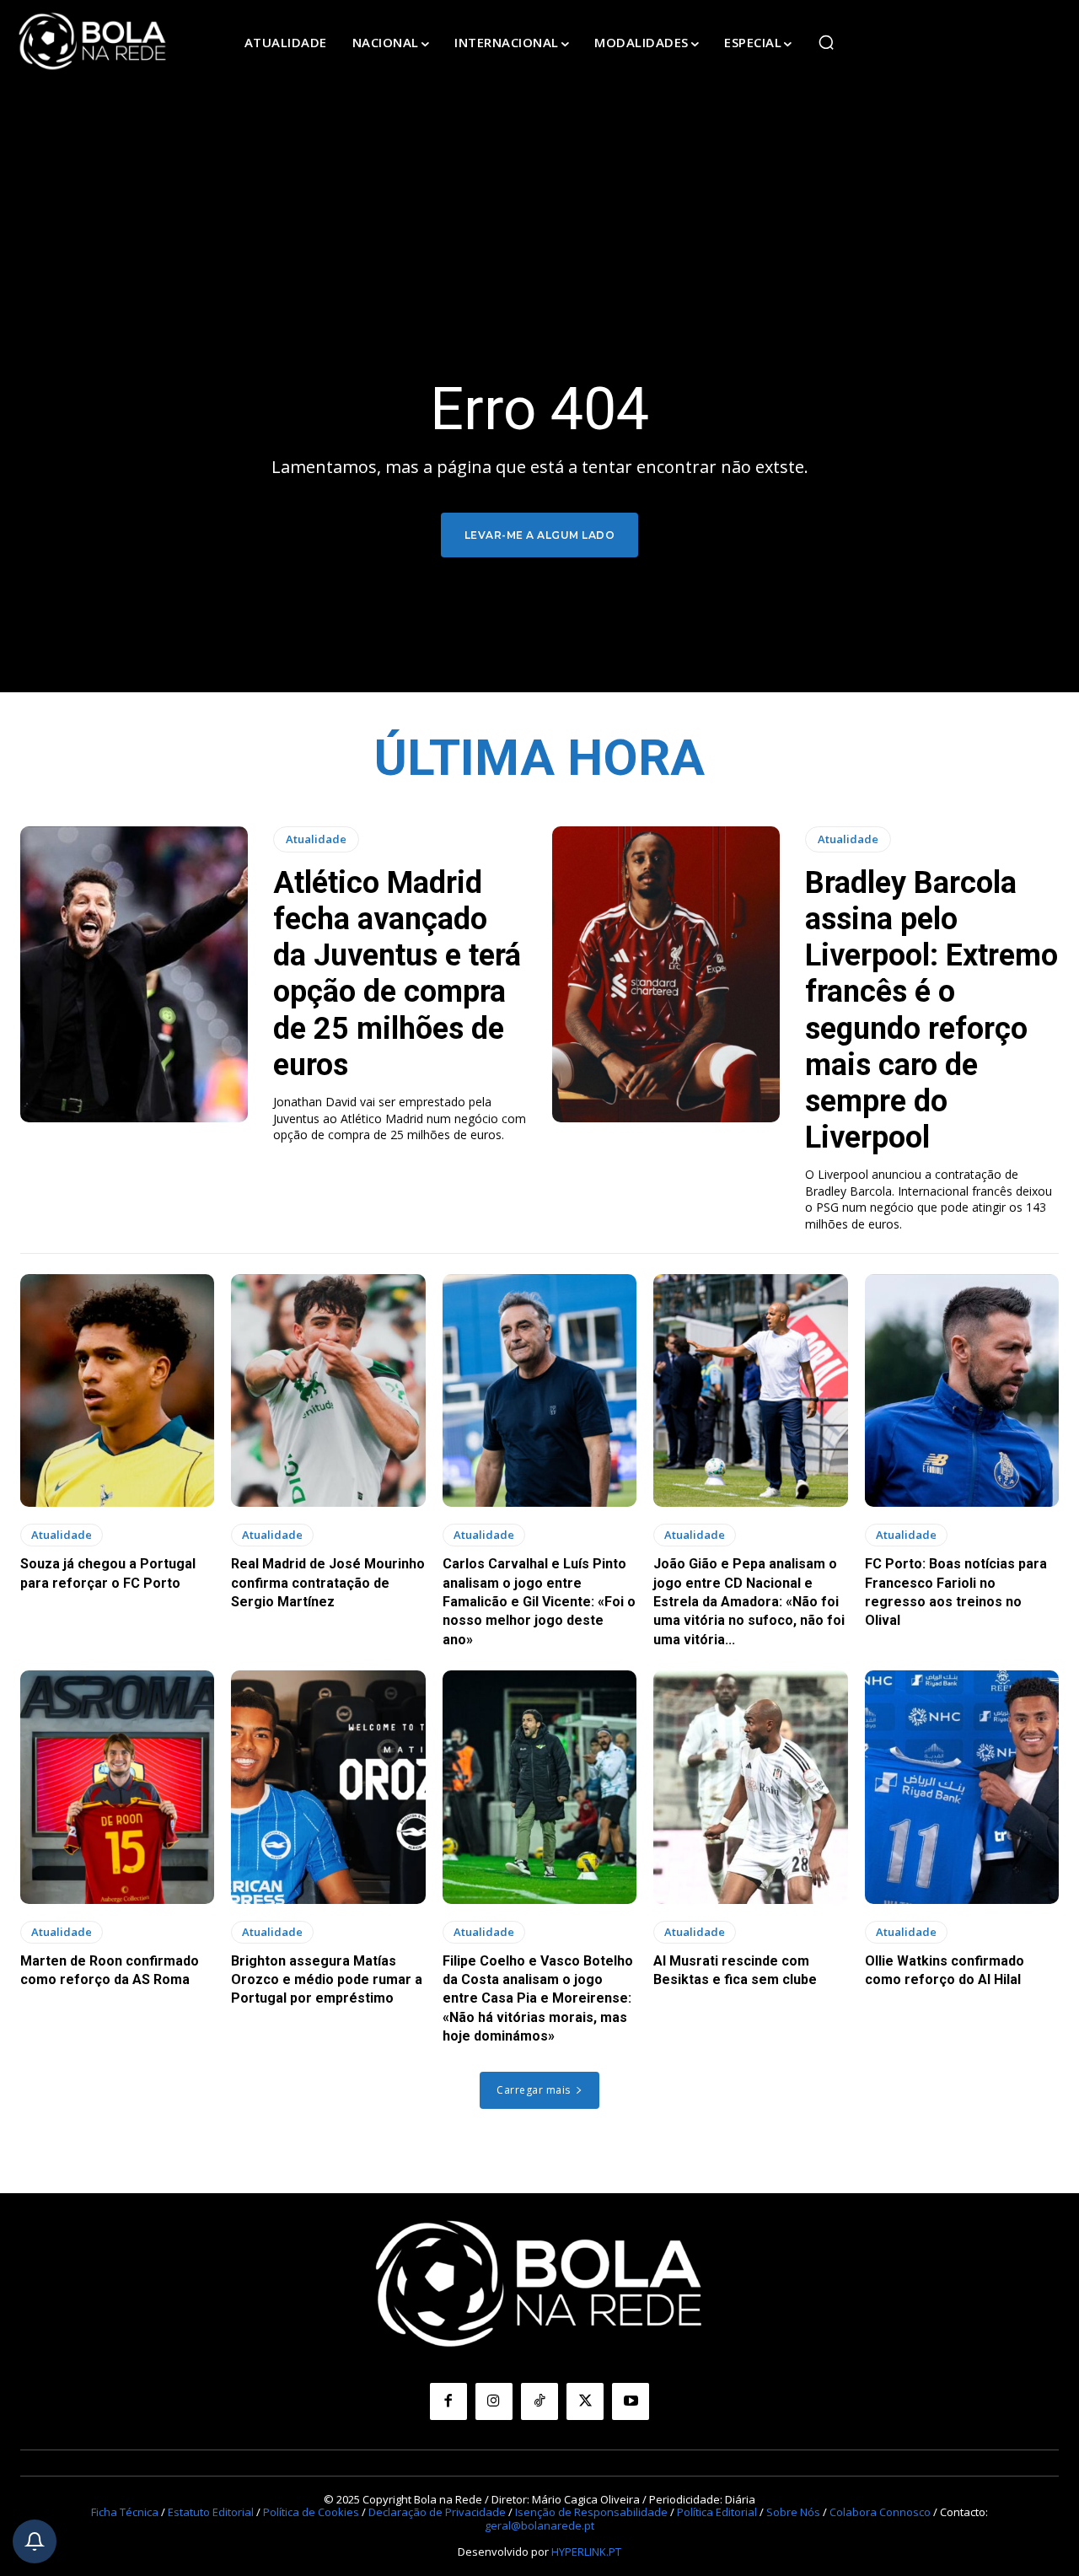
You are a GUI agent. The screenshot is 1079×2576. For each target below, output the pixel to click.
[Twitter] (585, 2401)
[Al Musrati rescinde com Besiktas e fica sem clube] (750, 1787)
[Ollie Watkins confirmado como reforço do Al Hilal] (962, 1787)
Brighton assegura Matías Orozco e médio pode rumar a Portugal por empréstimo (327, 1980)
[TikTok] (539, 2401)
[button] (826, 42)
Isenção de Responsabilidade (591, 2512)
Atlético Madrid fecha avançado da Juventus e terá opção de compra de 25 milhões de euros (397, 974)
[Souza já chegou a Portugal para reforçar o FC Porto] (117, 1390)
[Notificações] (35, 2541)
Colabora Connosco (880, 2512)
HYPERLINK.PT (586, 2552)
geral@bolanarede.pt (539, 2525)
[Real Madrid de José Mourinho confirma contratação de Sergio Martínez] (328, 1390)
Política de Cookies (311, 2512)
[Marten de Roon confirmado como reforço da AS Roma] (117, 1787)
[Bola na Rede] (93, 42)
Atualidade (316, 839)
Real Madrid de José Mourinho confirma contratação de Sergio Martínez (328, 1583)
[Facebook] (448, 2401)
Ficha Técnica (125, 2512)
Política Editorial (717, 2512)
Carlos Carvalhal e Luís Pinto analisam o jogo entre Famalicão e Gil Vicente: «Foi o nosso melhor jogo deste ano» (539, 1602)
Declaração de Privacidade (437, 2512)
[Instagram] (494, 2401)
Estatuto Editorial (211, 2512)
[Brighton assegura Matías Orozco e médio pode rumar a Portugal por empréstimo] (328, 1787)
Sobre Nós (793, 2512)
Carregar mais (534, 2090)
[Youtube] (631, 2401)
